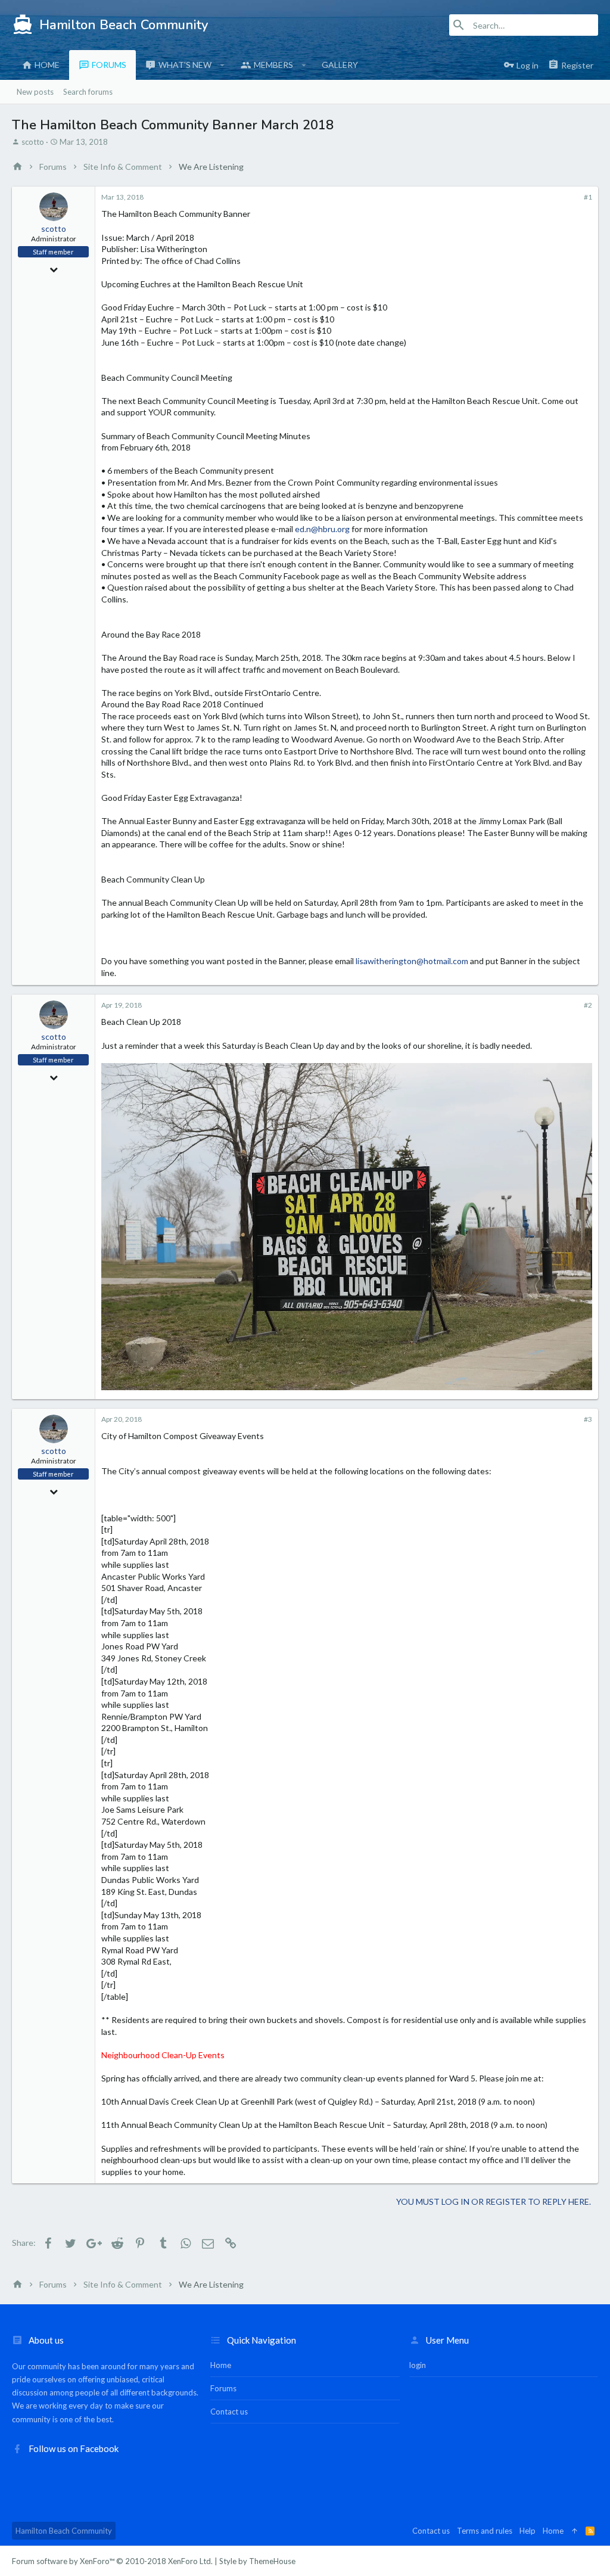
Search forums (88, 92)
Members (273, 65)
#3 (588, 1419)
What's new (185, 65)
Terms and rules (485, 2531)
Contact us (229, 2412)
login (418, 2365)
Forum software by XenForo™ (112, 2561)
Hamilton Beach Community (64, 2531)
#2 (588, 1005)
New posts (35, 92)
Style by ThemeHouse (257, 2561)
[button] (222, 65)
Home (47, 65)
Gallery (340, 65)
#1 (588, 197)
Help (527, 2531)
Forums (109, 65)
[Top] (575, 2531)
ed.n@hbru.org (322, 529)
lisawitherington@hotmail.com (412, 961)
